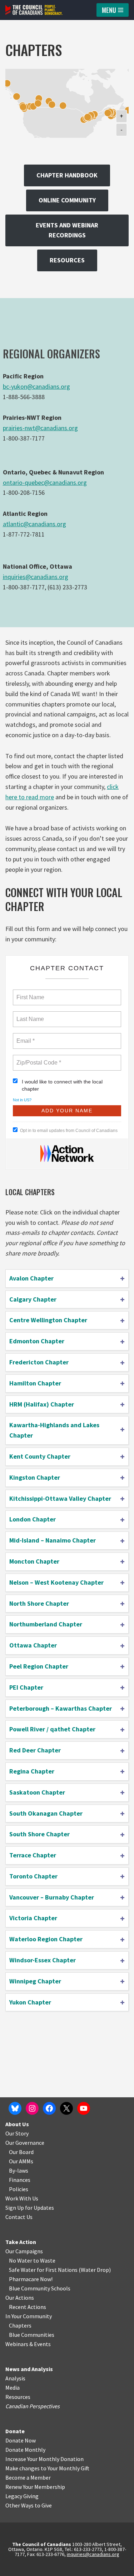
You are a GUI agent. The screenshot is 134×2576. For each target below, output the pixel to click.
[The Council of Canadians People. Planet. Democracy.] (34, 10)
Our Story (17, 2133)
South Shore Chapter (39, 1834)
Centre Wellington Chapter (48, 1320)
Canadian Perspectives (33, 2406)
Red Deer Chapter (35, 1750)
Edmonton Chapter (37, 1341)
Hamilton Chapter (35, 1383)
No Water (21, 2260)
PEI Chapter (26, 1687)
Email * (25, 1037)
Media (13, 2388)
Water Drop (95, 2270)
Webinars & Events (28, 2344)
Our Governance (25, 2143)
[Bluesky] (15, 2108)
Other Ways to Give (29, 2505)
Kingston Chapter (35, 1477)
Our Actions (20, 2298)
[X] (66, 2108)
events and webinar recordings (67, 230)
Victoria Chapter (33, 1918)
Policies (19, 2189)
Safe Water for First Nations (43, 2270)
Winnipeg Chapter (35, 1981)
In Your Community (29, 2316)
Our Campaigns (24, 2251)
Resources (67, 260)
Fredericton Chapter (39, 1362)
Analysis (15, 2378)
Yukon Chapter (30, 2002)
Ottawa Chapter (33, 1645)
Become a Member (28, 2477)
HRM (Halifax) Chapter (42, 1404)
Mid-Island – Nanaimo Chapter (53, 1540)
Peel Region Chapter (39, 1666)
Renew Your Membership (35, 2487)
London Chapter (33, 1519)
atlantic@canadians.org (34, 524)
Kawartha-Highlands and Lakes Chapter (54, 1430)
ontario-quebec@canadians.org (45, 482)
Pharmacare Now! (31, 2279)
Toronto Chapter (33, 1876)
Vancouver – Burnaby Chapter (52, 1897)
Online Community (67, 200)
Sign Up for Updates (30, 2208)
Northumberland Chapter (46, 1624)
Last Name (29, 1015)
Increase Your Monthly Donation (44, 2459)
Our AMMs (21, 2161)
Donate (15, 2431)
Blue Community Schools (40, 2288)
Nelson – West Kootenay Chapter (56, 1582)
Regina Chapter (32, 1771)
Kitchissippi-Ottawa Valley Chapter (60, 1498)
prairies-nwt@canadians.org (40, 428)
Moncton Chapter (34, 1561)
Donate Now (21, 2440)
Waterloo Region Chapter (46, 1939)
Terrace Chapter (33, 1855)
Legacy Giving (22, 2496)
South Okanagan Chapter (46, 1813)
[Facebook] (49, 2108)
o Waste (46, 2260)
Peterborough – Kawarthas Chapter (61, 1708)
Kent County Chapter (40, 1456)
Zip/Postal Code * (37, 1058)
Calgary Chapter (33, 1299)
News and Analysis (29, 2369)
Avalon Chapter (31, 1278)
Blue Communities (32, 2335)
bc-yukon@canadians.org (36, 386)
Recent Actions (28, 2307)
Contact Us (19, 2217)
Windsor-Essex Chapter (43, 1960)
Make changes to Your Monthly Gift (47, 2468)
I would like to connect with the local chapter (62, 1085)
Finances (20, 2180)
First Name (30, 993)
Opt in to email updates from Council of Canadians (69, 1131)
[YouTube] (84, 2108)
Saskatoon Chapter (37, 1792)
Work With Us (22, 2198)
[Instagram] (32, 2108)
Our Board (21, 2152)
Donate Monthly (25, 2450)
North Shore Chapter (39, 1603)
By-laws (19, 2170)
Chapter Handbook (67, 175)
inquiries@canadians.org (36, 577)
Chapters (20, 2325)
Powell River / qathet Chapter (52, 1729)
